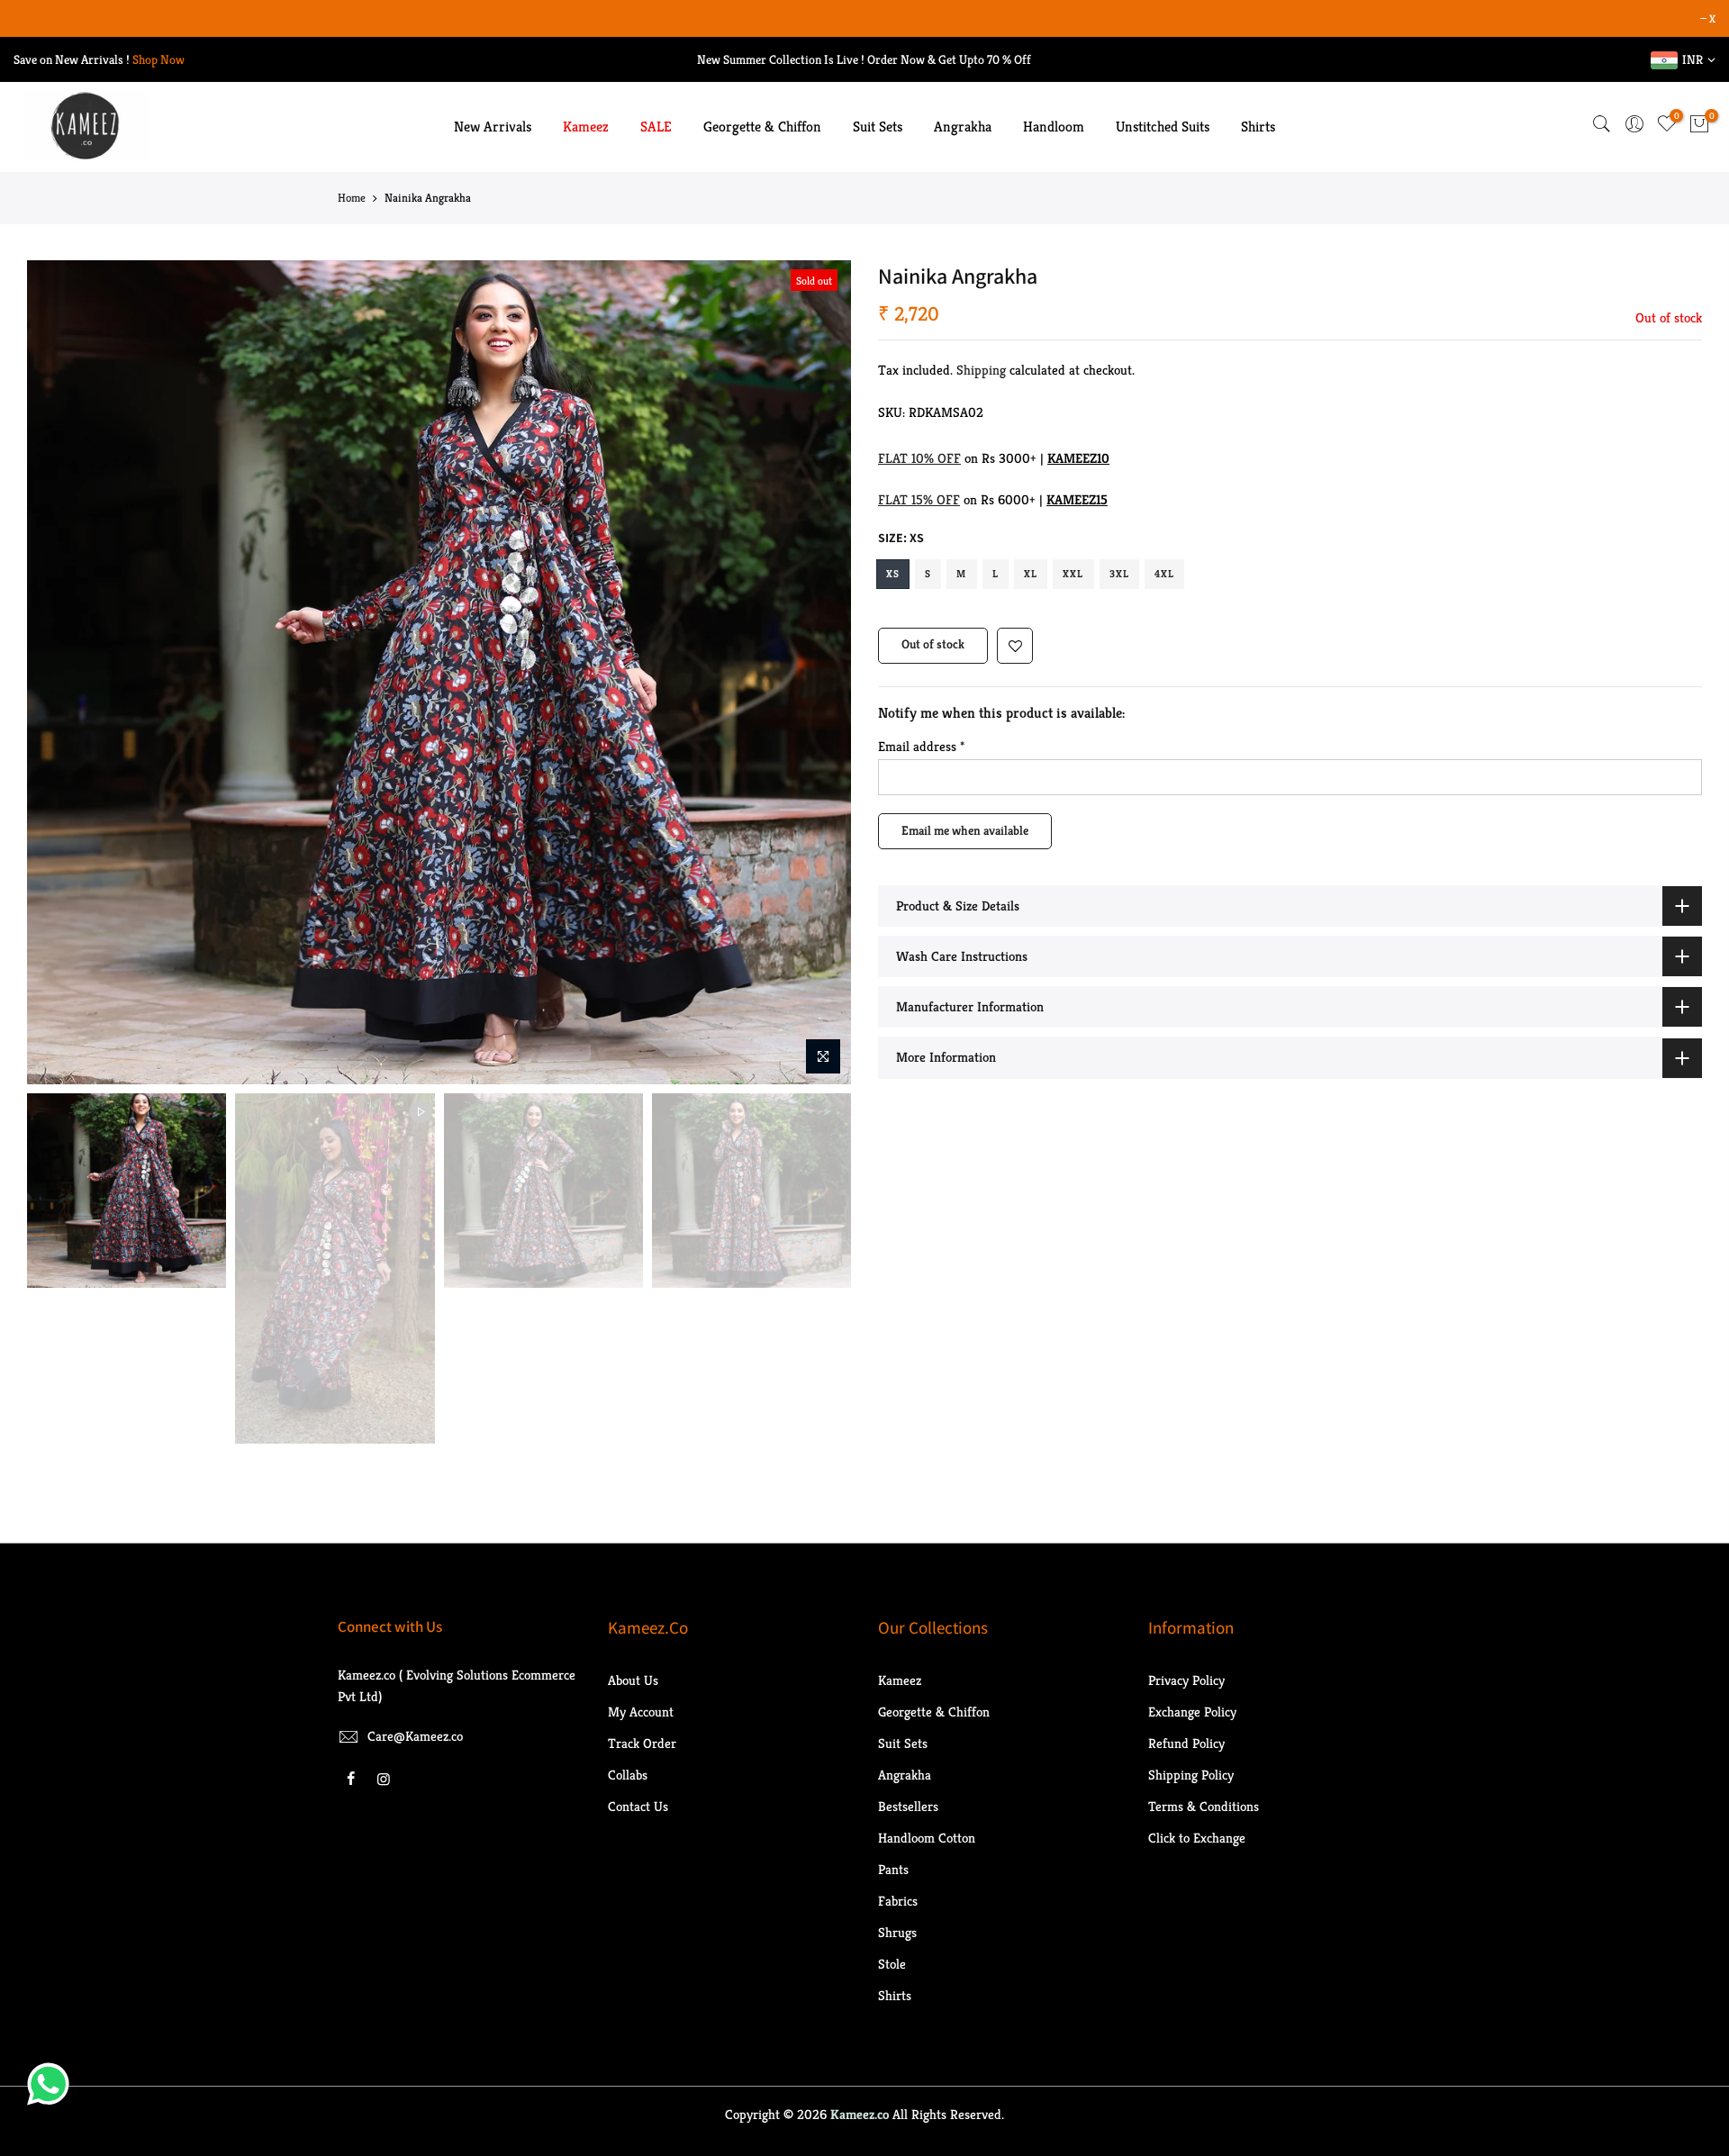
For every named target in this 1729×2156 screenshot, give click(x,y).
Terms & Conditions (1204, 1806)
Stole (892, 1964)
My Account (641, 1712)
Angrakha (963, 127)
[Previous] (59, 673)
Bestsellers (908, 1806)
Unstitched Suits (1163, 127)
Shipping (981, 370)
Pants (893, 1869)
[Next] (819, 673)
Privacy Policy (1186, 1680)
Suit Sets (878, 127)
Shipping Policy (1191, 1775)
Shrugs (897, 1932)
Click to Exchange (1197, 1838)
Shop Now (158, 59)
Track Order (642, 1743)
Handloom (1054, 127)
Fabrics (898, 1901)
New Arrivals (493, 127)
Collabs (628, 1775)
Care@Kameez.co (415, 1736)
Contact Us (638, 1806)
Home (352, 198)
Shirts (1258, 127)
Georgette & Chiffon (762, 127)
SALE (656, 127)
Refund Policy (1186, 1743)
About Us (633, 1680)
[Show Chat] (53, 2084)
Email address (921, 746)
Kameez (586, 127)
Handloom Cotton (927, 1838)
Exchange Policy (1192, 1712)
